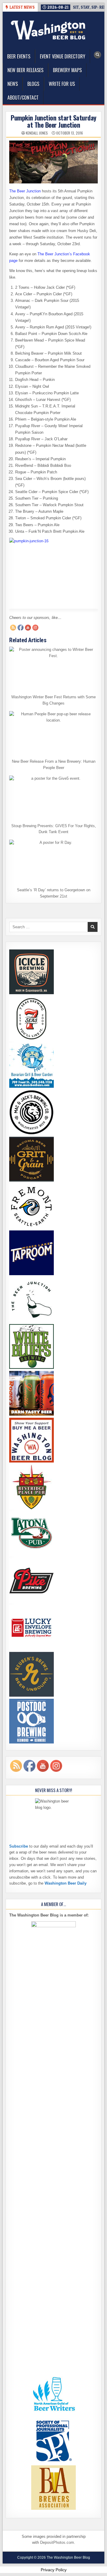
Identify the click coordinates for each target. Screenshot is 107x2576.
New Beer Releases (25, 70)
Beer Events (19, 56)
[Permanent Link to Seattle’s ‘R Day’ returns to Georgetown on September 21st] (53, 862)
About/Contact (23, 98)
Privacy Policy (54, 2570)
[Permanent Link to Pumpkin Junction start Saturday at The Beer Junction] (53, 162)
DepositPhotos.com (57, 2542)
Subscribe (19, 1846)
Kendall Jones (37, 133)
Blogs (33, 84)
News (13, 84)
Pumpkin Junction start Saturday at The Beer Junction (53, 121)
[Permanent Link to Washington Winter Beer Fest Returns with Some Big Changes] (53, 669)
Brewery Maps (67, 70)
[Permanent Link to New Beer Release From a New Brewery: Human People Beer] (53, 733)
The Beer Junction (25, 191)
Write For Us (62, 84)
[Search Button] (97, 55)
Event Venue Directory (63, 56)
